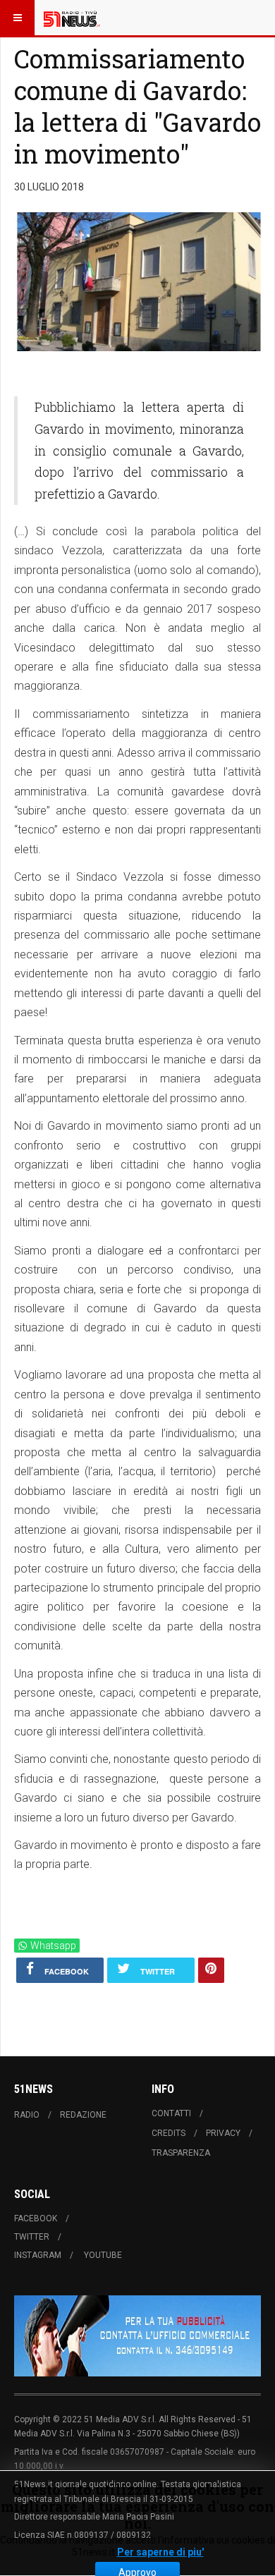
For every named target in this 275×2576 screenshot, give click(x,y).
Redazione (83, 2115)
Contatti (171, 2113)
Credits (169, 2133)
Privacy (223, 2133)
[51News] (72, 18)
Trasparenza (181, 2153)
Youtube (103, 2255)
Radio (27, 2115)
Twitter (32, 2237)
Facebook (36, 2218)
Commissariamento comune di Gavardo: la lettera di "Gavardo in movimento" (137, 106)
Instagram (38, 2255)
